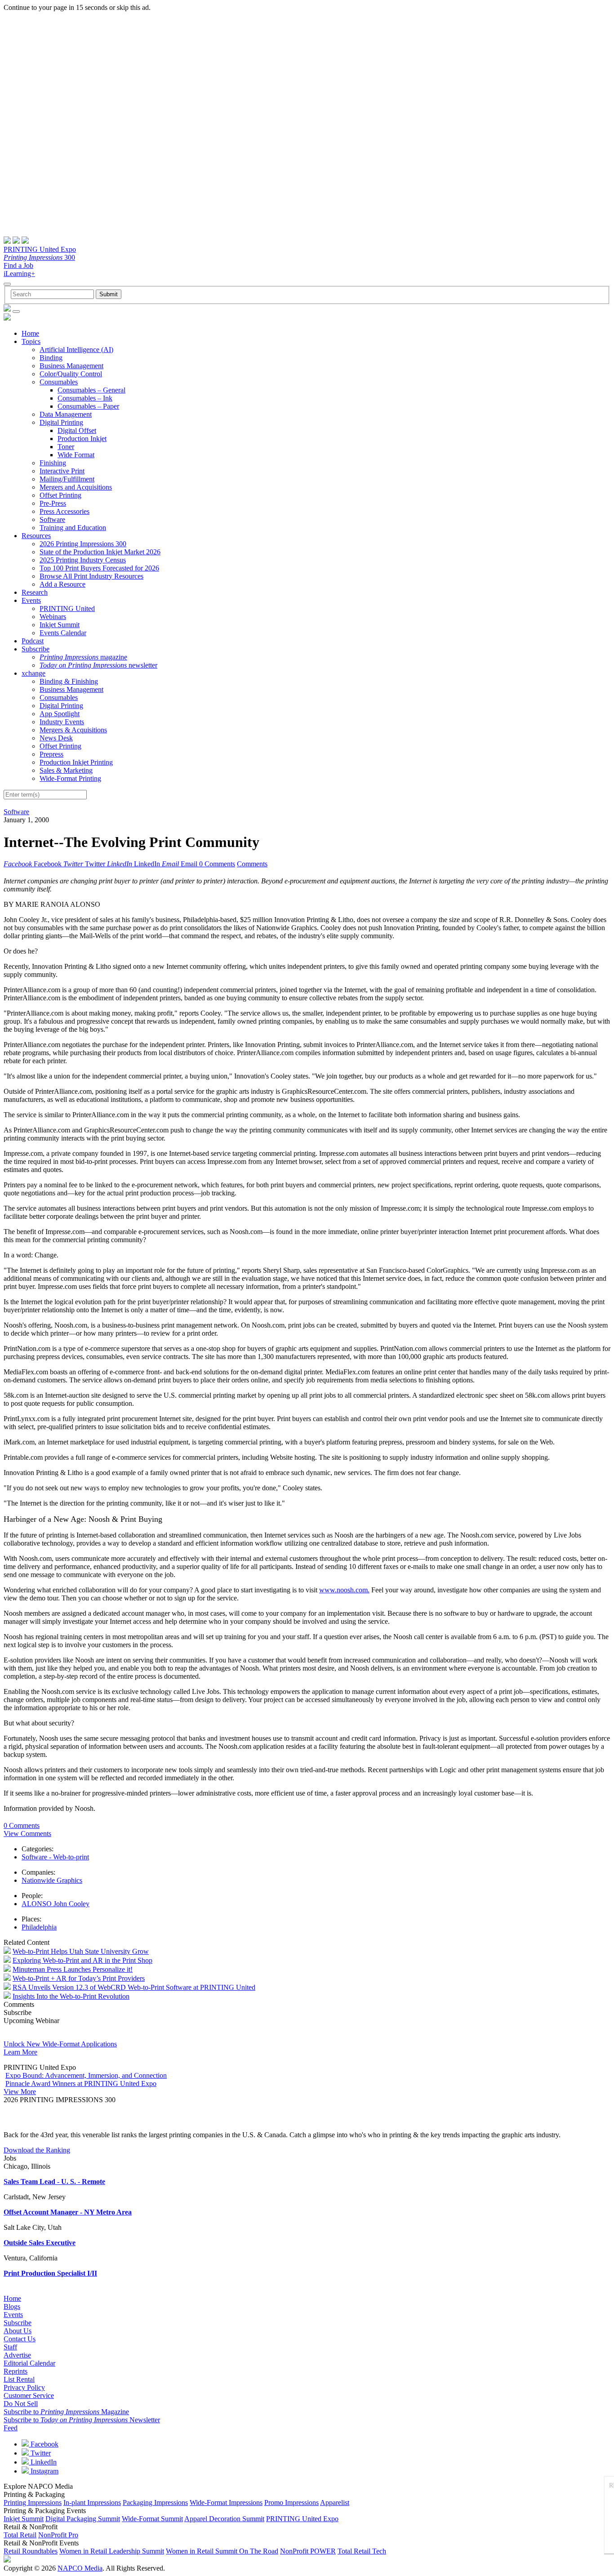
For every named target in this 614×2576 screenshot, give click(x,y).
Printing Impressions (33, 2502)
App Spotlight (60, 714)
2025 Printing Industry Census (83, 560)
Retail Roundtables (31, 2551)
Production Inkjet (82, 439)
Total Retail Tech (362, 2551)
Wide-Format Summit (152, 2519)
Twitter (40, 2453)
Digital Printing (61, 422)
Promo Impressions (291, 2502)
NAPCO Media (80, 2568)
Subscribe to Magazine (66, 2412)
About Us (18, 2331)
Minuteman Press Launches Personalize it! (73, 1969)
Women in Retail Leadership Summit (112, 2551)
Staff (10, 2347)
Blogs (12, 2306)
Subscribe (36, 649)
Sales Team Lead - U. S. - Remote (54, 2182)
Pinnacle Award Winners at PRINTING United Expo (81, 2084)
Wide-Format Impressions (226, 2502)
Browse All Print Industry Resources (91, 576)
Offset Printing (60, 495)
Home (30, 333)
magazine (83, 657)
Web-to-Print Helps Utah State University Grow (81, 1951)
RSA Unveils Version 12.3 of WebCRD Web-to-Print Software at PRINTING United (134, 1987)
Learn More (20, 2052)
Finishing (53, 463)
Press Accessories (65, 511)
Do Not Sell (21, 2404)
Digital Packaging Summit (83, 2519)
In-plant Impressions (92, 2502)
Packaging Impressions (155, 2502)
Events (31, 600)
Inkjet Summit (60, 625)
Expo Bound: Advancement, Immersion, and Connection (86, 2075)
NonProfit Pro (58, 2535)
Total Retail (20, 2535)
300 (39, 257)
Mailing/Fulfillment (67, 479)
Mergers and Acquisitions (76, 487)
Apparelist (335, 2502)
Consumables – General (91, 390)
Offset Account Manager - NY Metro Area (68, 2212)
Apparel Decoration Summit (224, 2519)
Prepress (51, 754)
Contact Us (20, 2339)
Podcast (33, 641)
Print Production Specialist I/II (50, 2273)
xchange (33, 673)
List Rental (19, 2379)
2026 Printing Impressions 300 (83, 544)
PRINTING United (67, 608)
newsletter (98, 665)
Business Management (71, 366)
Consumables (59, 382)
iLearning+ (19, 274)
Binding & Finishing (69, 681)
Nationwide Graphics (52, 1880)
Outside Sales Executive (40, 2243)
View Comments (27, 1834)
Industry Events (62, 722)
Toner (66, 447)
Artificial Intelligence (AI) (76, 350)
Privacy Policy (24, 2387)
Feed (11, 2428)
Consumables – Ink (85, 398)
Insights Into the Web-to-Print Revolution (71, 1996)
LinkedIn (43, 2462)
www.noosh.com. (344, 1590)
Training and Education (73, 528)
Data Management (66, 414)
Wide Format (76, 455)
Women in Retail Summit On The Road (222, 2551)
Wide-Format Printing (70, 778)
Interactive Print (62, 471)
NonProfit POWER (308, 2551)
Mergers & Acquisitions (73, 730)
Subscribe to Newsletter (82, 2420)
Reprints (16, 2371)
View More (20, 2092)
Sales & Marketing (66, 770)
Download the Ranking (37, 2150)
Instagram (44, 2471)
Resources (36, 536)
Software (52, 519)
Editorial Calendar (29, 2363)
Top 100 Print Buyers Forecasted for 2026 (99, 568)
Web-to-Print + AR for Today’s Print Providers (79, 1978)
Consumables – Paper (88, 406)
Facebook (44, 2444)
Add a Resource (62, 584)
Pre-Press (53, 503)
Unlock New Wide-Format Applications (60, 2044)
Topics (31, 341)
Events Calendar (63, 633)
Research (35, 592)
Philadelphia (39, 1927)
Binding (51, 358)
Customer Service (29, 2396)
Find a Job (18, 265)
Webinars (53, 617)
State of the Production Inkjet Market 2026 (100, 552)
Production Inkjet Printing (76, 762)
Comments (252, 864)
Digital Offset (77, 430)
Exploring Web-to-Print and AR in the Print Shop (82, 1960)
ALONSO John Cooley (56, 1904)
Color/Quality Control (71, 374)
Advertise (17, 2355)
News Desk (56, 738)
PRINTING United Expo (40, 249)
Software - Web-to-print (55, 1857)
